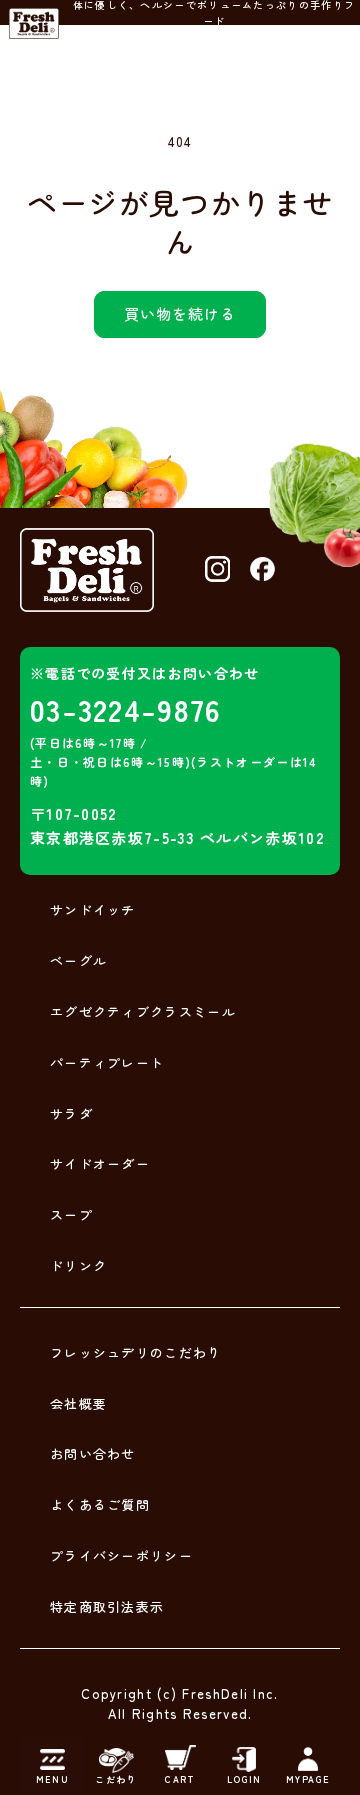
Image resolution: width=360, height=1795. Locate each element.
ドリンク (78, 1265)
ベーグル (78, 960)
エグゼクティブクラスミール (143, 1011)
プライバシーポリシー (121, 1555)
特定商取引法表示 (107, 1606)
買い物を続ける (180, 313)
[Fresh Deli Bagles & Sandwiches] (34, 24)
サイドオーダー (100, 1163)
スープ (71, 1214)
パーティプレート (107, 1062)
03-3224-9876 (126, 709)
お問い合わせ (93, 1453)
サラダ (71, 1113)
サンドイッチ (93, 909)
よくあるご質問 (100, 1504)
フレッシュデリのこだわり (136, 1352)
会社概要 (78, 1403)
